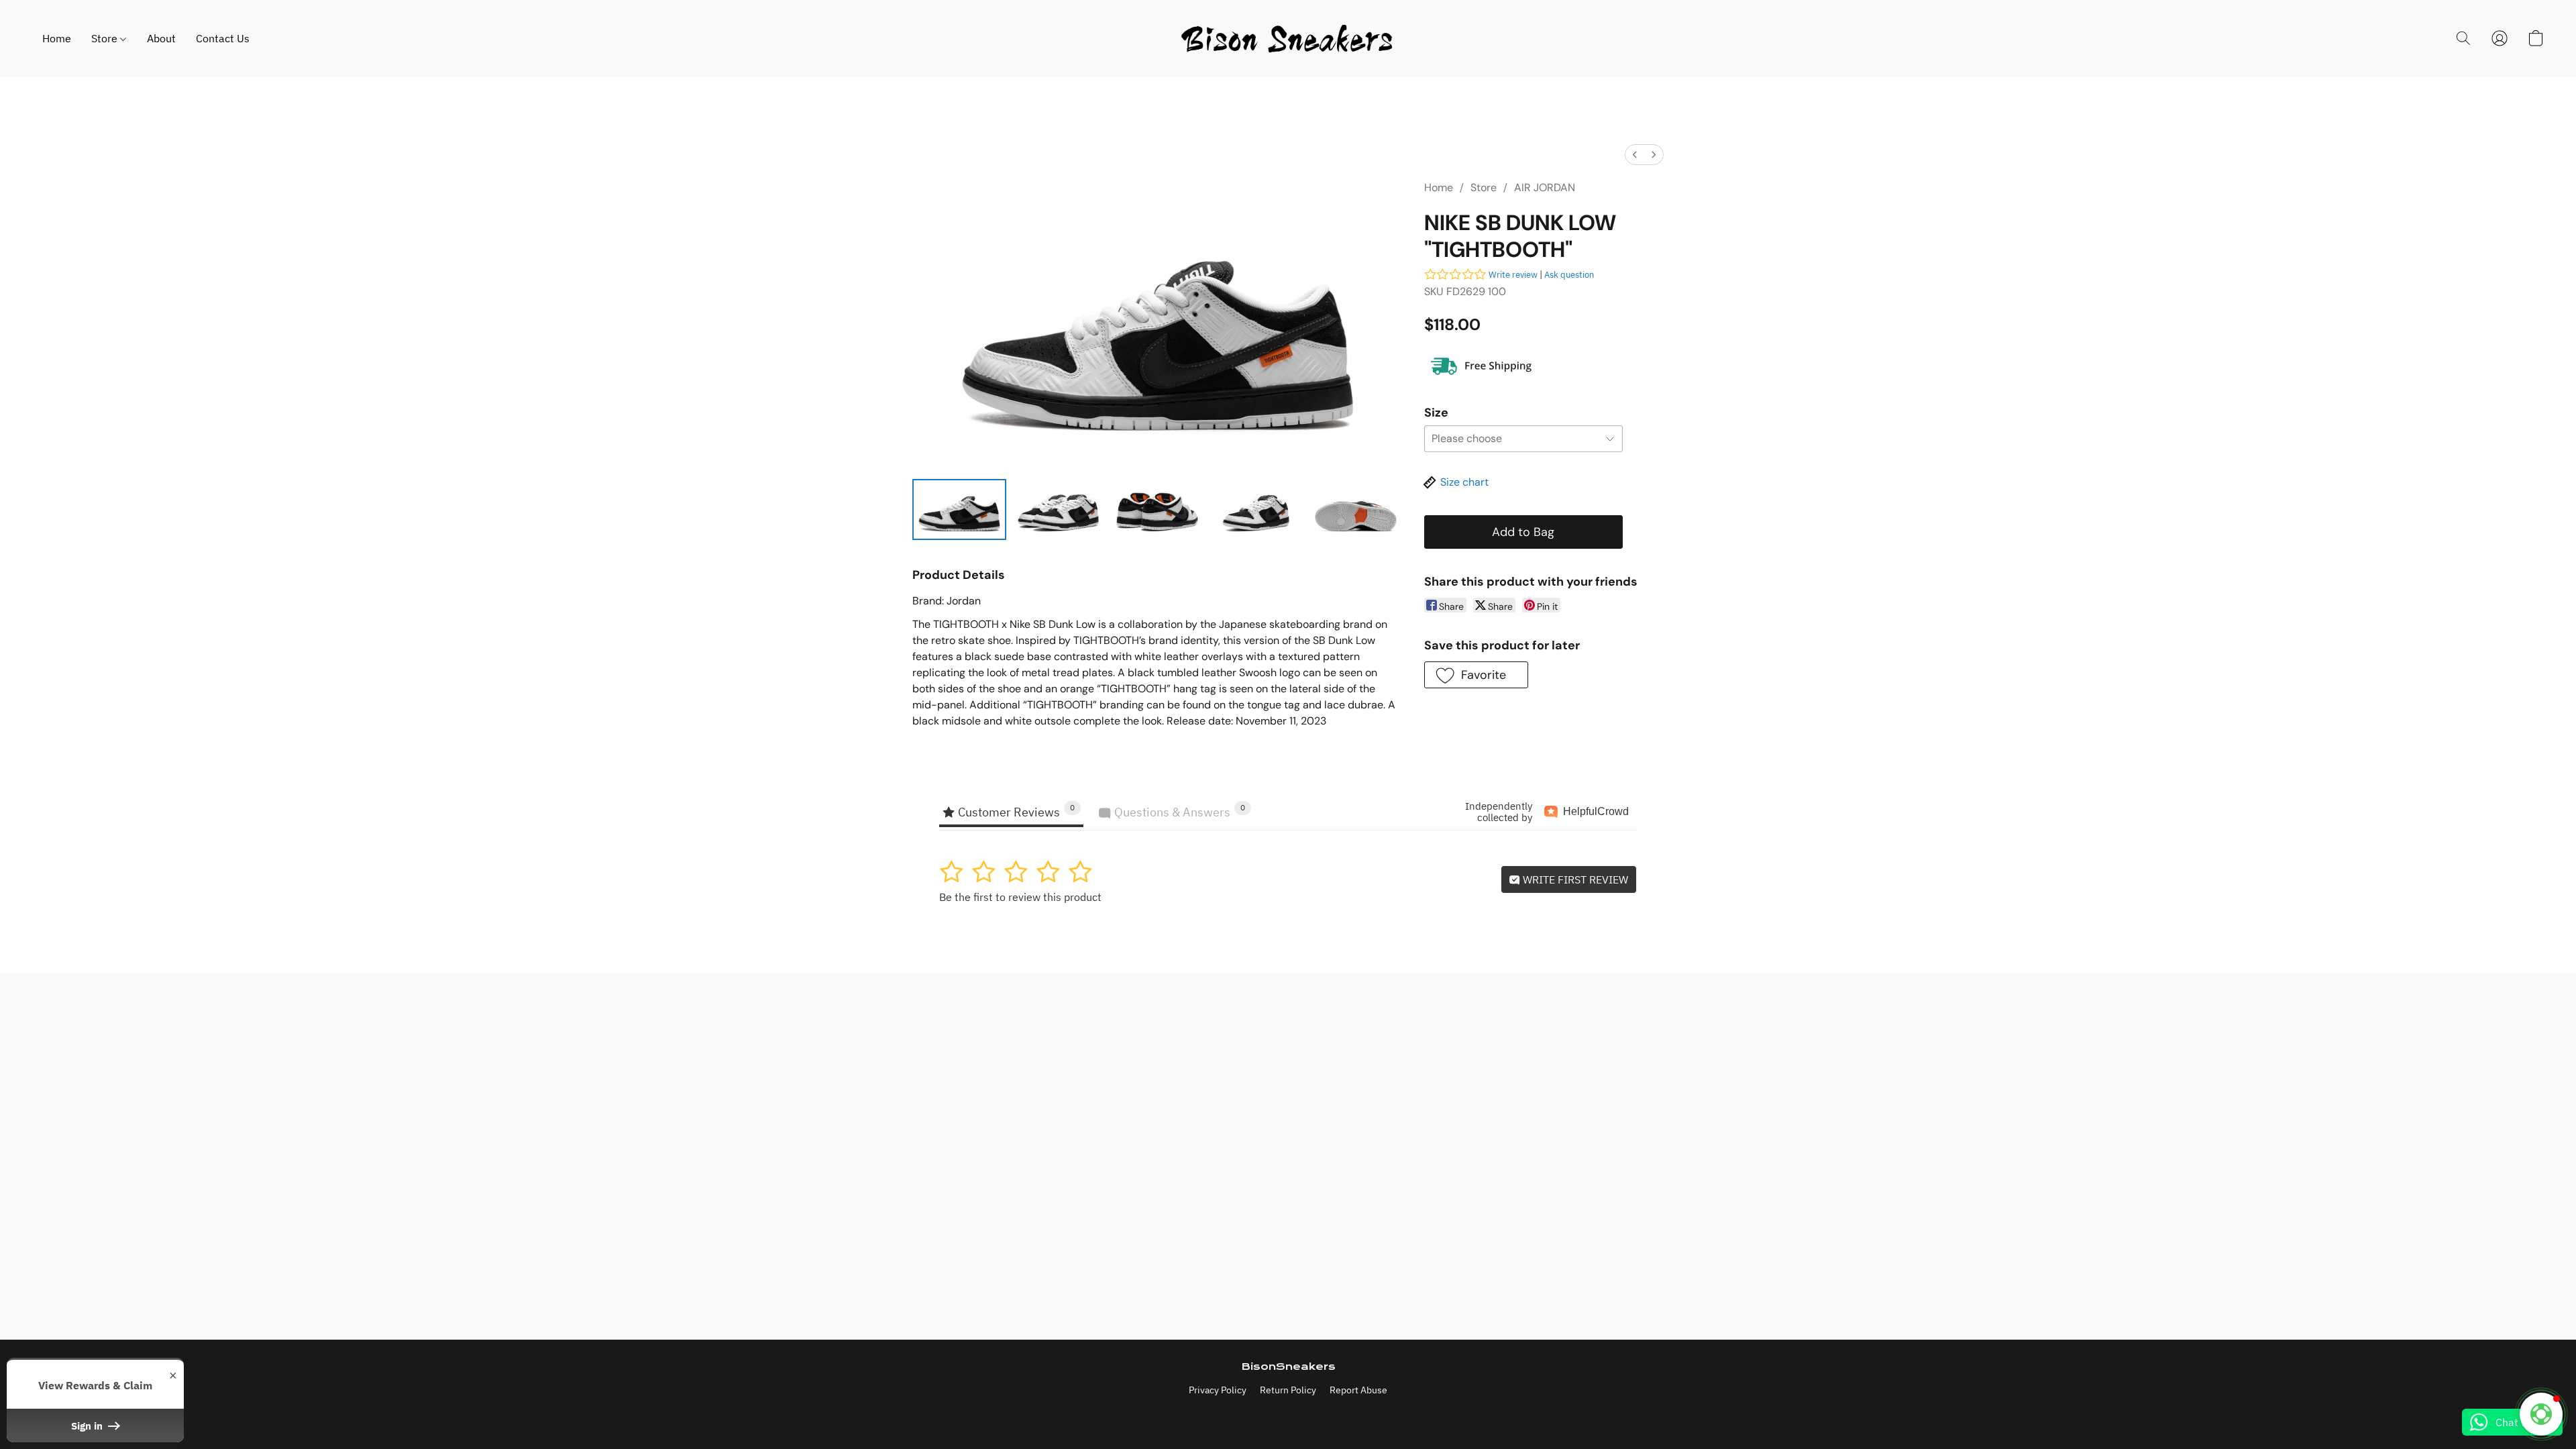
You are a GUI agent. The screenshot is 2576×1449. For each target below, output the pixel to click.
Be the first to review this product (1020, 897)
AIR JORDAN (1545, 187)
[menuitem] (1635, 155)
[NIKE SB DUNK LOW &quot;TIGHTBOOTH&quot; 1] (1059, 509)
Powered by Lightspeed (1288, 1413)
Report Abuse (1358, 1390)
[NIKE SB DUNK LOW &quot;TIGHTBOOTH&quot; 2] (1157, 509)
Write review (1513, 275)
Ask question (1569, 275)
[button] (1288, 39)
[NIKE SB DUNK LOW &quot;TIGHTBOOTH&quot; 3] (1256, 509)
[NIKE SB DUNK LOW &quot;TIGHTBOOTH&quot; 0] (959, 509)
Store (106, 38)
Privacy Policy (1218, 1390)
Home (57, 38)
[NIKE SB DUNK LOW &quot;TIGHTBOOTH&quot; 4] (1356, 509)
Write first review (1574, 879)
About (161, 38)
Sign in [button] (88, 1426)
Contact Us (223, 38)
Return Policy (1288, 1390)
